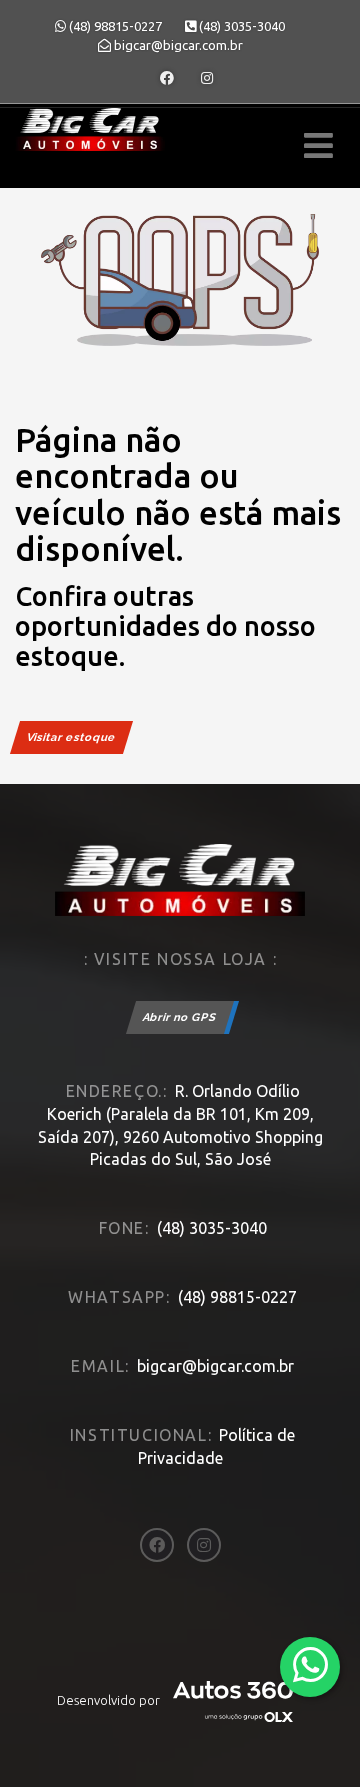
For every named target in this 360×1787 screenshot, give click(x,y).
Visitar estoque (71, 737)
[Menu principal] (318, 145)
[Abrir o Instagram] (207, 78)
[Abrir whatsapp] (310, 1665)
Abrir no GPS (180, 1017)
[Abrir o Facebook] (167, 78)
